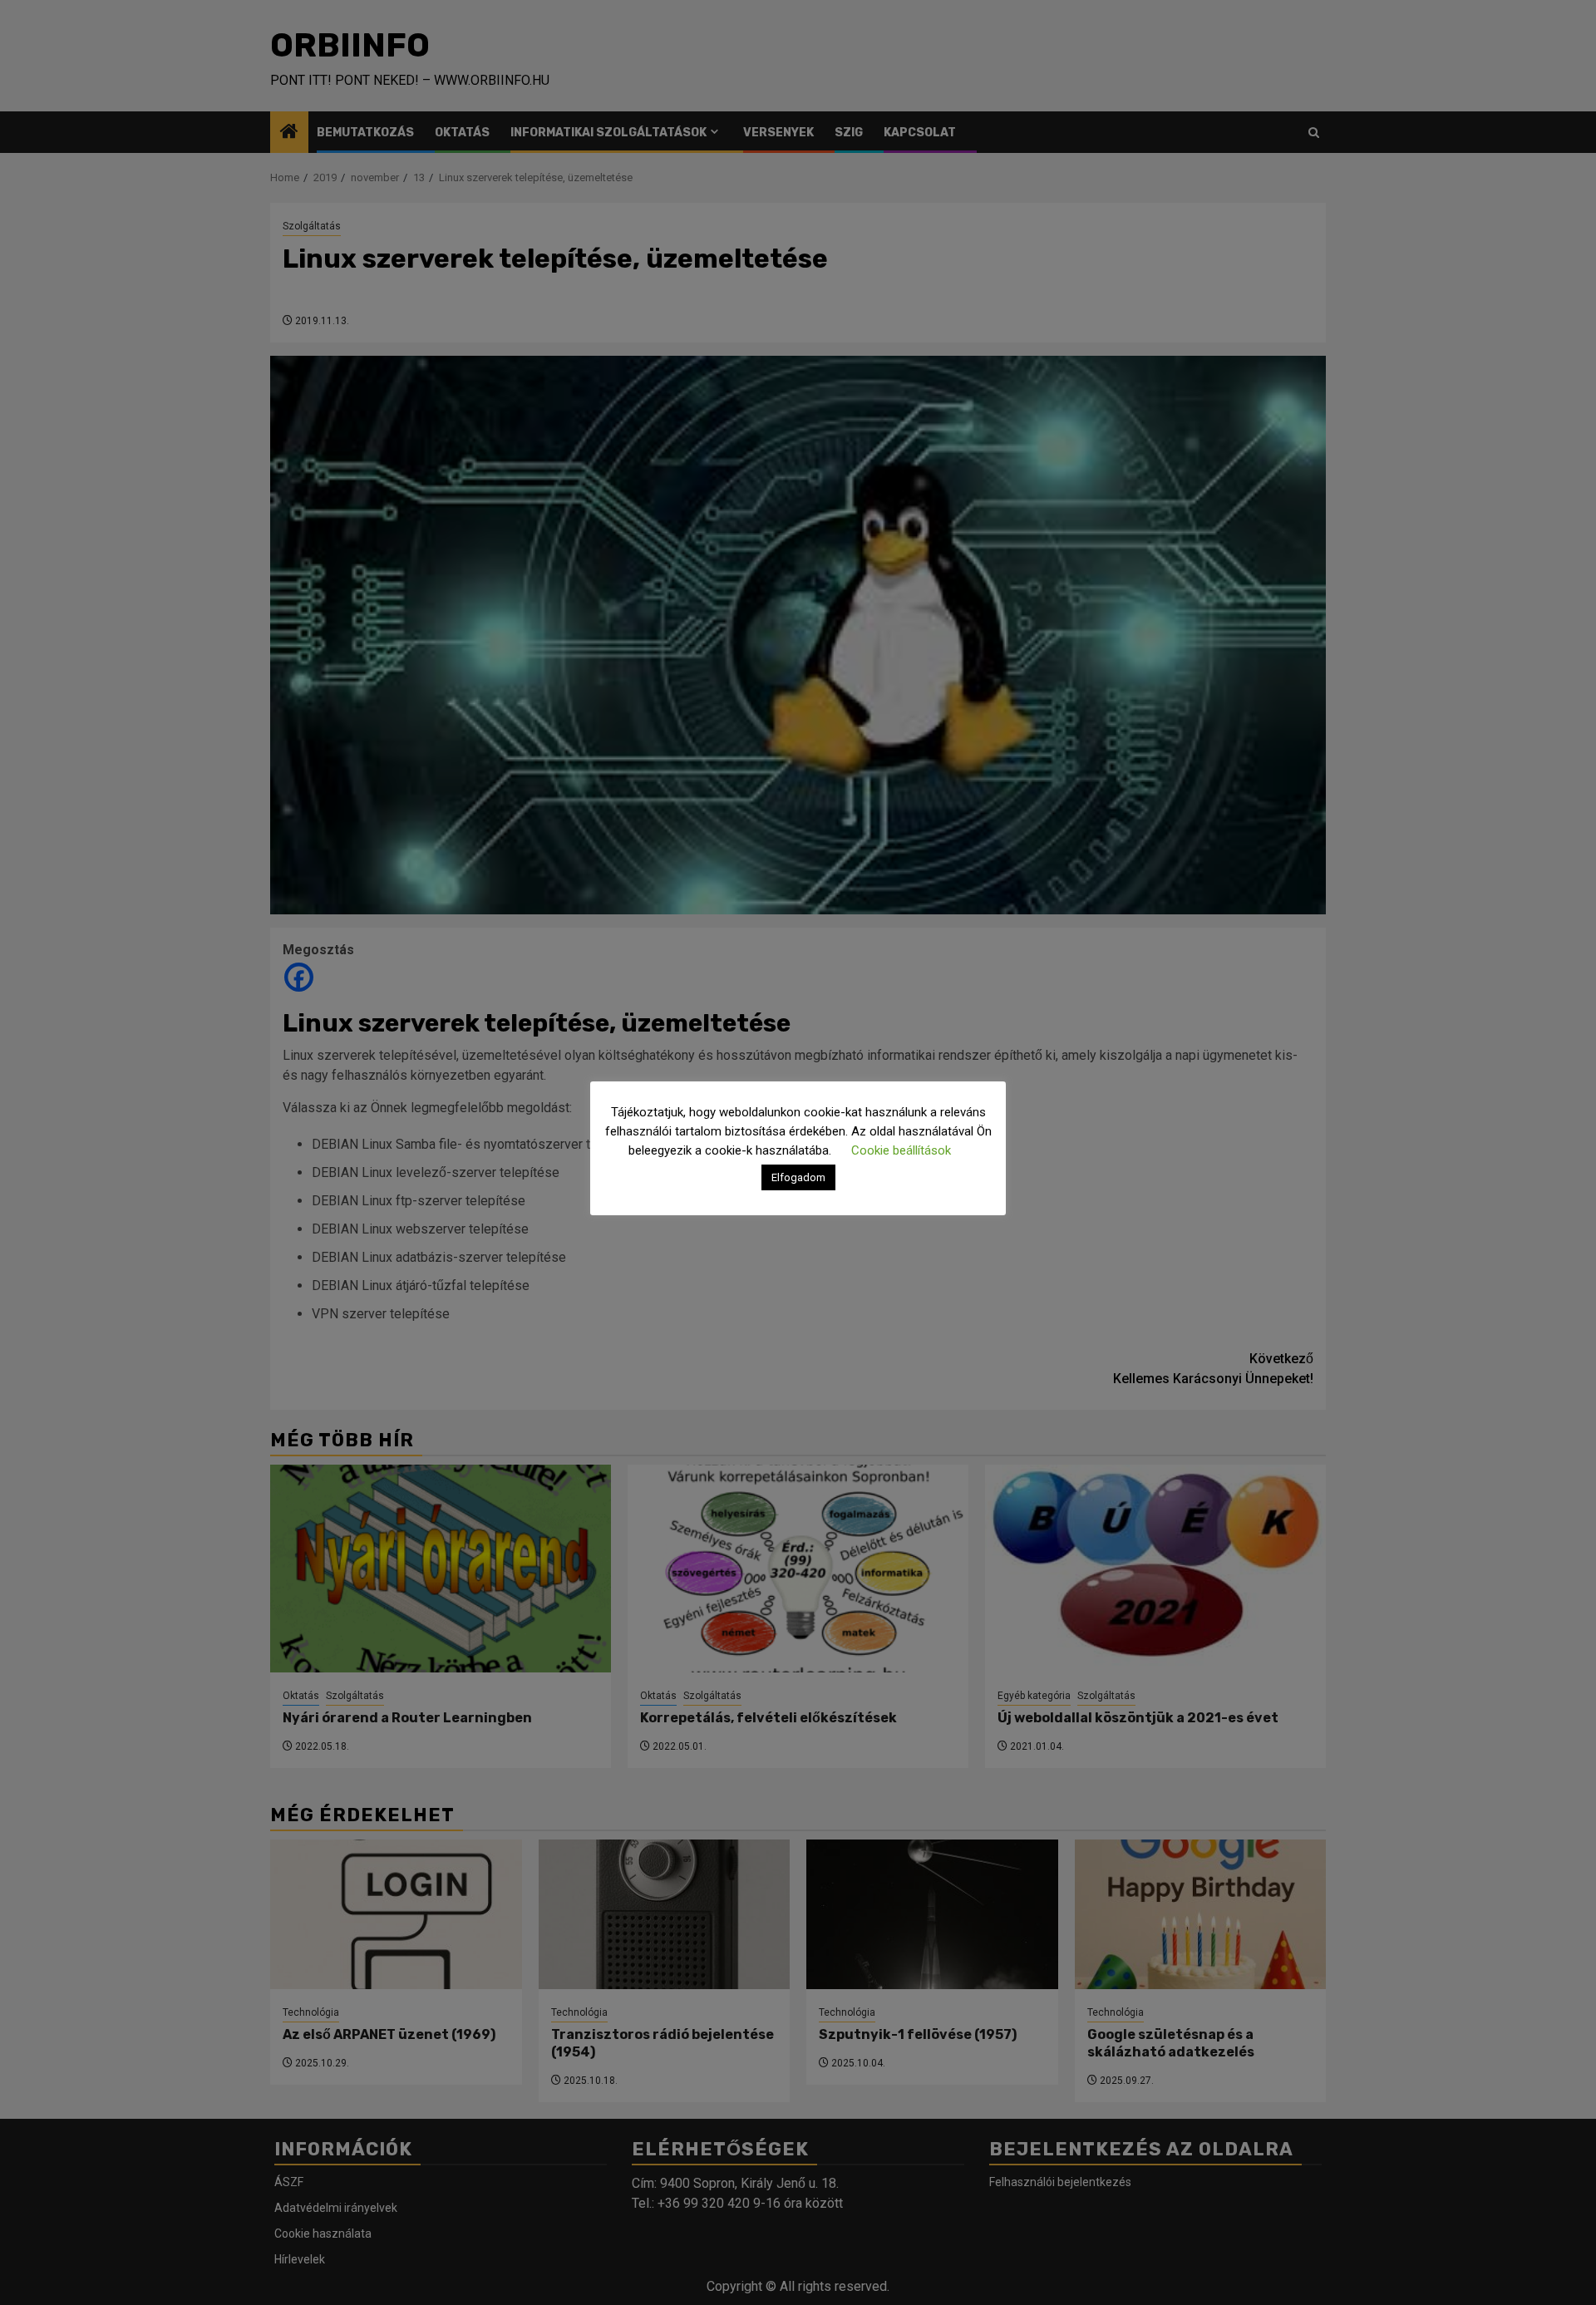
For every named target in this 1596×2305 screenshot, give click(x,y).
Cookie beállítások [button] (901, 1150)
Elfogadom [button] (798, 1177)
